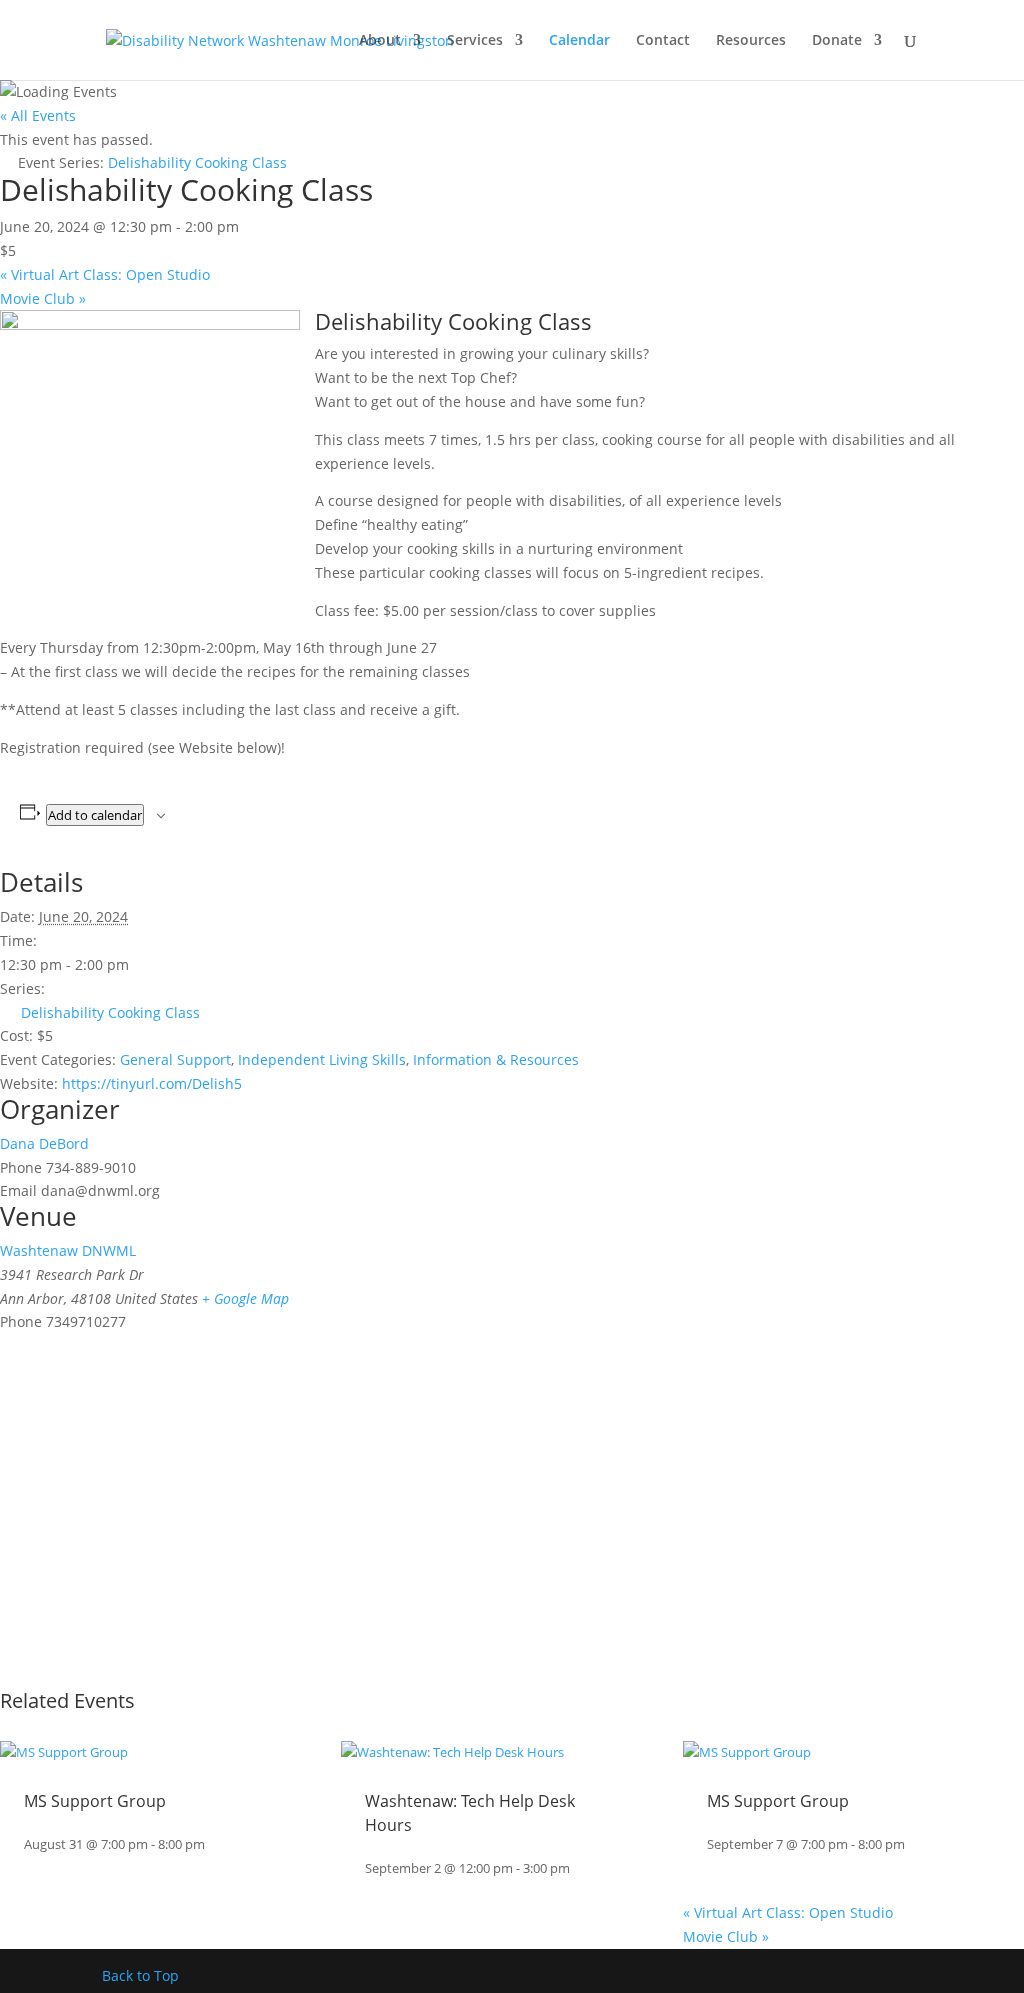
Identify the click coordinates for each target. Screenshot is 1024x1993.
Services (475, 41)
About (380, 41)
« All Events (38, 115)
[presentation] (64, 1752)
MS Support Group (95, 1801)
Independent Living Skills (322, 1059)
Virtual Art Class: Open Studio (105, 274)
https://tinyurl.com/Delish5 (152, 1083)
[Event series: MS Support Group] (215, 1844)
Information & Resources (496, 1059)
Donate (837, 41)
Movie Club (43, 298)
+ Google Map (245, 1298)
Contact (663, 41)
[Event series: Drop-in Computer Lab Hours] (580, 1868)
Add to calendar (95, 815)
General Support (175, 1059)
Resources (751, 41)
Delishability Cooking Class (110, 1012)
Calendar (579, 41)
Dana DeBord (44, 1143)
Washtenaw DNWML (68, 1250)
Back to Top (140, 1975)
